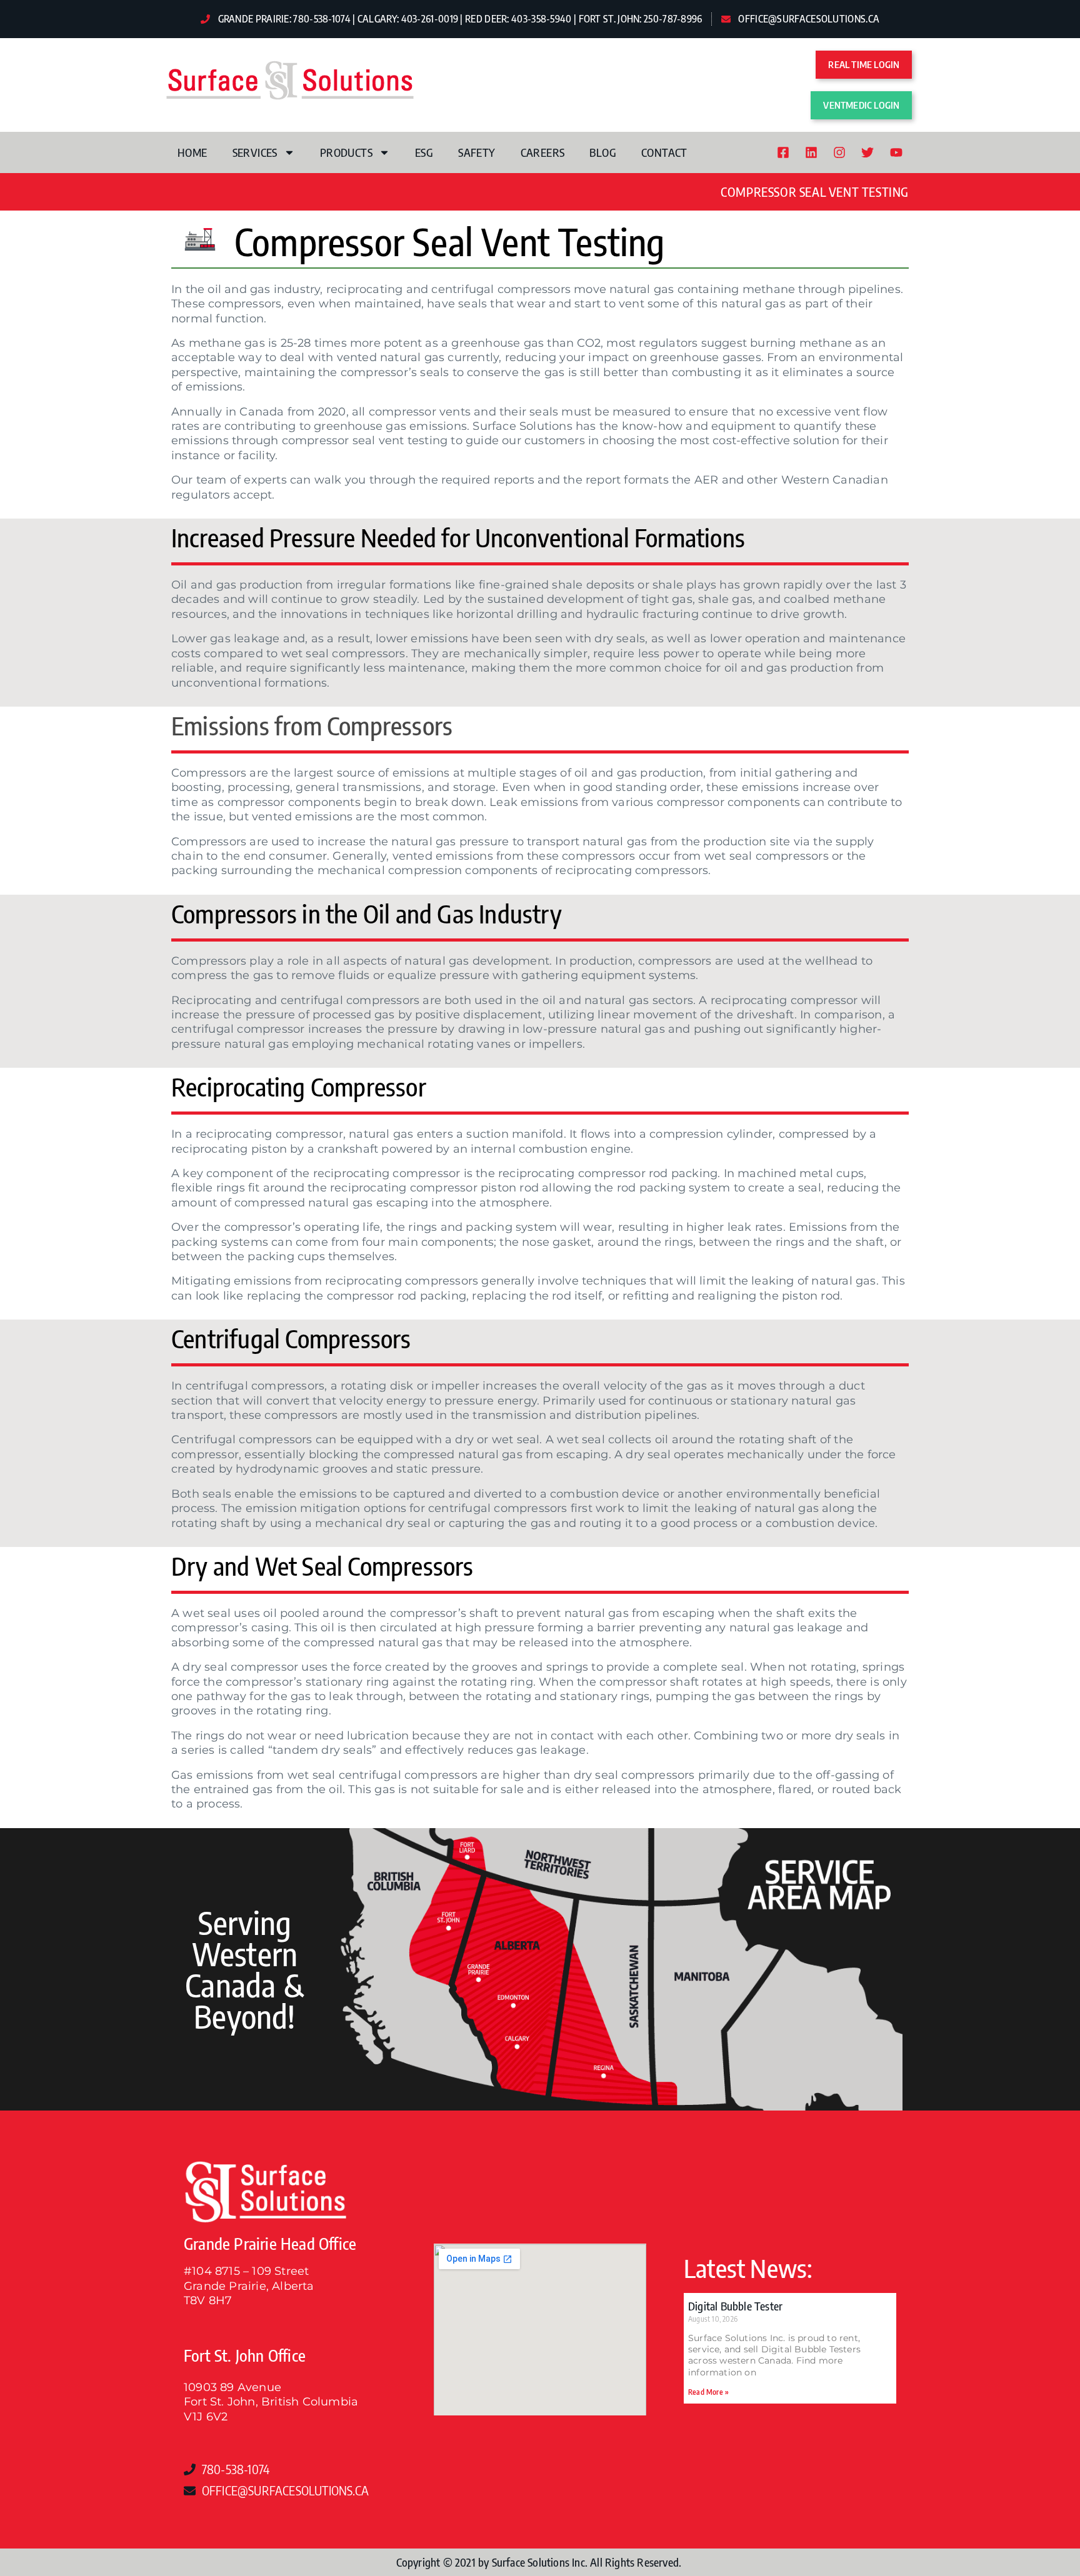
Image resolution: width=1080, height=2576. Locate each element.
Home (192, 152)
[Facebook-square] (783, 152)
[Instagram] (839, 152)
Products (346, 152)
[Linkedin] (811, 152)
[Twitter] (867, 152)
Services (255, 152)
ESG (424, 152)
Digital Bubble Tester (735, 2306)
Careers (543, 152)
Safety (477, 152)
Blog (603, 152)
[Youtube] (896, 152)
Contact (664, 152)
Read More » (708, 2392)
